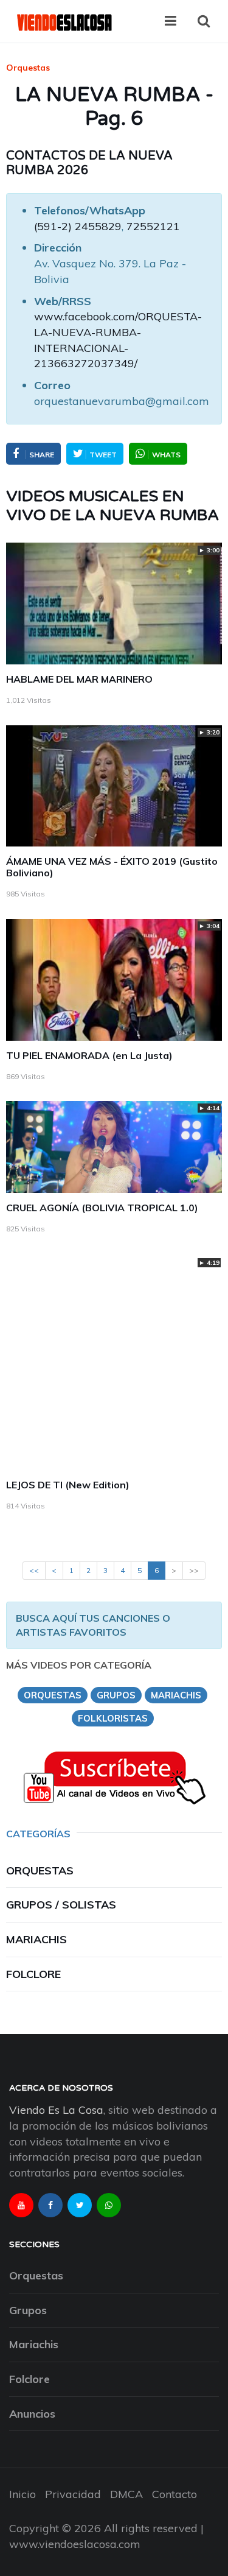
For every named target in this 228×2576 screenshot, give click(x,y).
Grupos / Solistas (61, 1905)
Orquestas (28, 68)
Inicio (22, 2494)
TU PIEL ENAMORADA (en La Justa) (89, 1055)
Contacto (174, 2494)
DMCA (126, 2494)
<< (34, 1570)
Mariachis (36, 1939)
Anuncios (32, 2414)
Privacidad (73, 2494)
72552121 (153, 226)
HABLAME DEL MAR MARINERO (79, 679)
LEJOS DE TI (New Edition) (68, 1485)
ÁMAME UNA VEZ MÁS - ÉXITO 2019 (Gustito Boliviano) (112, 867)
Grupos (28, 2310)
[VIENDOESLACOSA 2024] (64, 21)
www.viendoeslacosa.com (75, 2544)
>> (194, 1570)
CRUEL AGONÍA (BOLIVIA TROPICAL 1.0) (102, 1208)
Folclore (33, 1974)
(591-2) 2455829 (78, 226)
